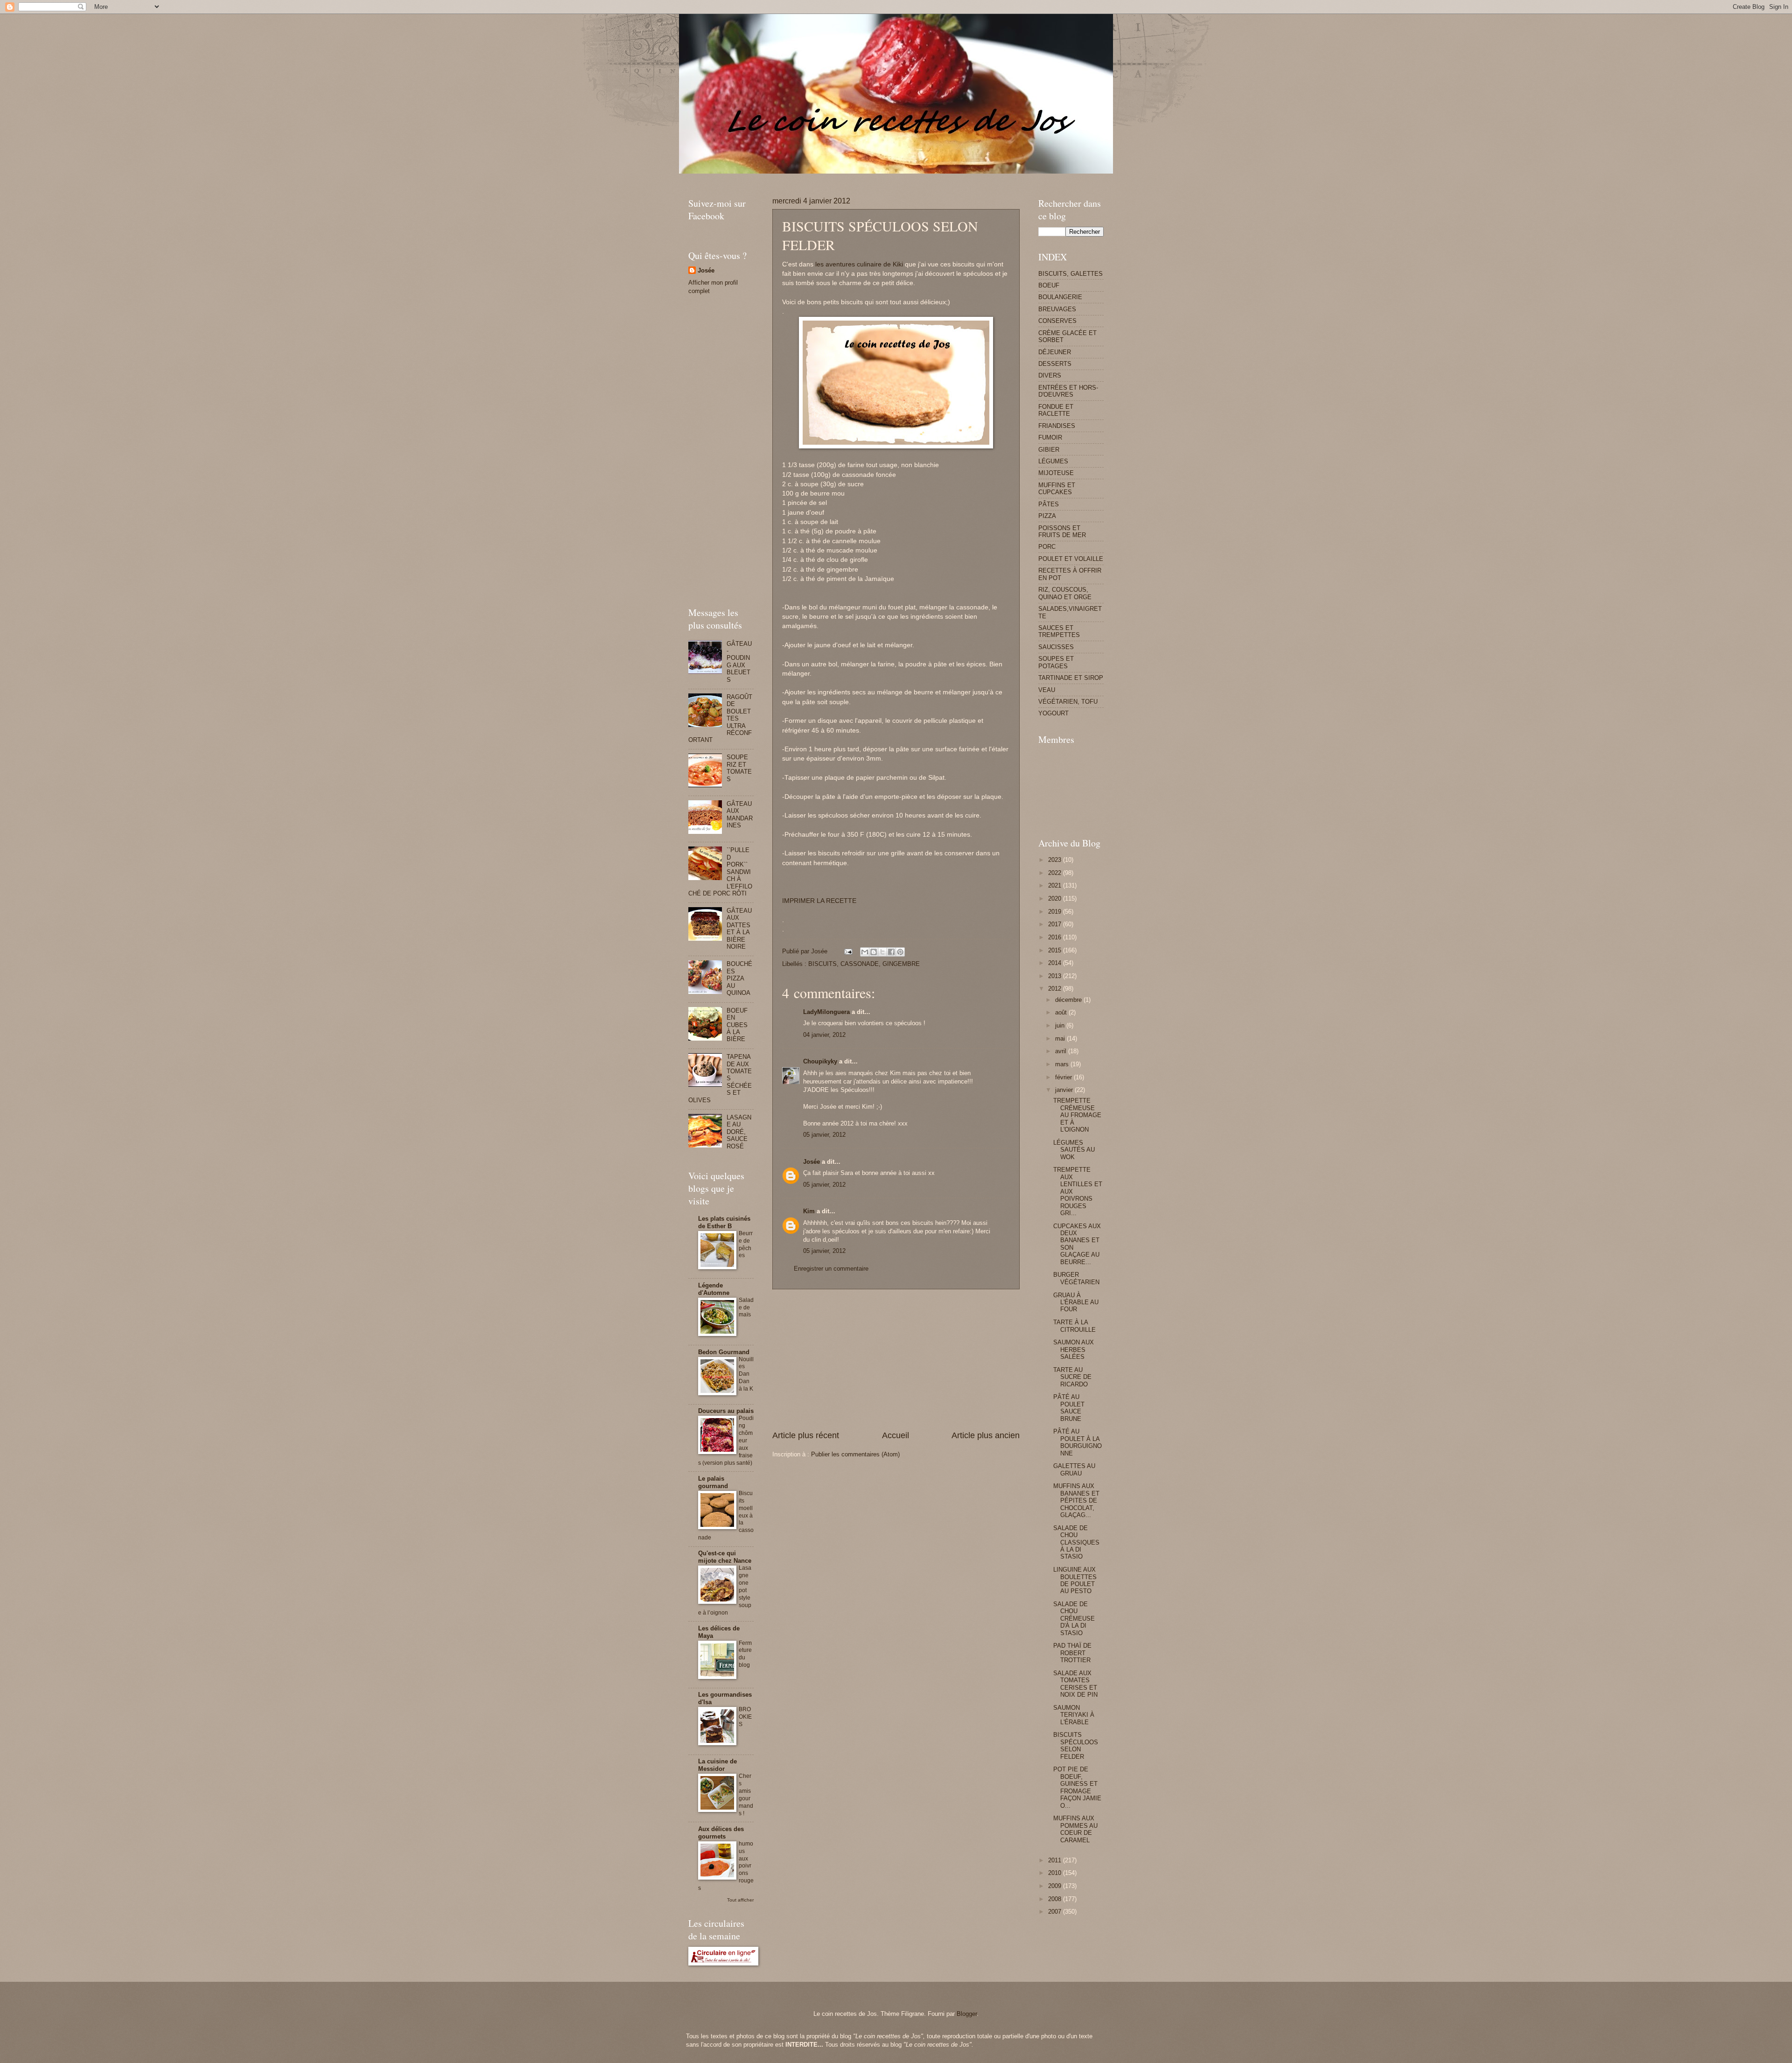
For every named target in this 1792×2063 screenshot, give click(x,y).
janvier (1065, 1090)
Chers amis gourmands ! (746, 1795)
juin (1061, 1025)
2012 (1056, 989)
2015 (1056, 950)
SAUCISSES (1056, 647)
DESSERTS (1055, 364)
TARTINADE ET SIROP (1071, 678)
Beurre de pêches (746, 1245)
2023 (1056, 860)
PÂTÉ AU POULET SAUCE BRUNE (1069, 1408)
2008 (1056, 1899)
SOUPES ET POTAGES (1056, 662)
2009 (1056, 1886)
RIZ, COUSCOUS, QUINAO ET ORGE (1065, 593)
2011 (1056, 1860)
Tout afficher (740, 1900)
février (1064, 1077)
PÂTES (1049, 504)
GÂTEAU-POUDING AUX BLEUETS (739, 662)
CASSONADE (860, 964)
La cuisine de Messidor (717, 1765)
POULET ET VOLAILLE (1071, 559)
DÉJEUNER (1055, 352)
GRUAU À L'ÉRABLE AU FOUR (1076, 1302)
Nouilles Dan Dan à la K (746, 1374)
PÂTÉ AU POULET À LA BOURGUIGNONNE (1078, 1442)
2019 (1056, 912)
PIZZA (1047, 516)
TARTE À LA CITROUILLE (1074, 1326)
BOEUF (1049, 285)
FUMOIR (1050, 437)
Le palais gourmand (713, 1482)
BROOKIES (745, 1717)
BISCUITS (822, 964)
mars (1063, 1064)
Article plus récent (806, 1435)
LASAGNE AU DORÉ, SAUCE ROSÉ (739, 1132)
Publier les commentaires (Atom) (855, 1454)
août (1062, 1012)
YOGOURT (1053, 713)
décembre (1069, 1000)
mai (1061, 1038)
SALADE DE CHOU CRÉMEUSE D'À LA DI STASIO (1074, 1619)
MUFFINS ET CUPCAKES (1057, 489)
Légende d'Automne (714, 1289)
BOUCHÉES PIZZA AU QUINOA (739, 978)
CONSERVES (1057, 321)
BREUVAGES (1057, 309)
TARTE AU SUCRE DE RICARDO (1072, 1377)
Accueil (896, 1435)
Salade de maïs (746, 1308)
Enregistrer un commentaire (831, 1269)
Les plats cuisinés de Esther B (724, 1222)
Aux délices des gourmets (721, 1833)
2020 (1056, 899)
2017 (1056, 924)
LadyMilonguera (826, 1012)
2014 (1056, 963)
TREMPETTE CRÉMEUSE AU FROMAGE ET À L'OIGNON (1077, 1115)
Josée (812, 1162)
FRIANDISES (1057, 426)
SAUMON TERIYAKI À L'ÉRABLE (1074, 1715)
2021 (1056, 885)
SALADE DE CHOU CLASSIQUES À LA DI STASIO (1076, 1542)
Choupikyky (820, 1061)
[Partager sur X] (882, 952)
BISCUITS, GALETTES (1071, 274)
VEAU (1047, 690)
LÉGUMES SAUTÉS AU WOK (1074, 1150)
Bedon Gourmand (724, 1352)
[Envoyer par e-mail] (865, 952)
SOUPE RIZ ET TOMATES (739, 768)
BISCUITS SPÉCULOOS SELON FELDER (1076, 1745)
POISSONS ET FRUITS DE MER (1062, 531)
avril (1062, 1051)
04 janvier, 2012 (824, 1035)
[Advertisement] (858, 177)
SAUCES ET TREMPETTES (1059, 631)
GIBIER (1049, 450)
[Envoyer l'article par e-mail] (848, 951)
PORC (1047, 547)
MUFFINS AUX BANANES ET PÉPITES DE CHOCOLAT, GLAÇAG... (1076, 1500)
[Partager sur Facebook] (891, 952)
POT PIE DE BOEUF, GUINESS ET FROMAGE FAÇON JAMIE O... (1077, 1787)
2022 (1056, 873)
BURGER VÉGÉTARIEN (1076, 1278)
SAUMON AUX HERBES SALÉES (1074, 1350)
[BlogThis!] (874, 952)
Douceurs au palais (726, 1411)
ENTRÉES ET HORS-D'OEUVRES (1068, 391)
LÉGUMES (1053, 461)
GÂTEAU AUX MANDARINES (740, 815)
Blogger (967, 2014)
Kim (809, 1211)
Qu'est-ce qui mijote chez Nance (725, 1557)
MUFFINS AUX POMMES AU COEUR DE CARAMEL (1075, 1829)
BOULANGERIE (1060, 297)
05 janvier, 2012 (824, 1135)
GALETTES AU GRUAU (1074, 1469)
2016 (1056, 937)
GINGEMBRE (901, 964)
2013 (1056, 976)
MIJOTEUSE (1056, 473)
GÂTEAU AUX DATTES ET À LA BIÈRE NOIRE (739, 929)
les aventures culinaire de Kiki (859, 264)
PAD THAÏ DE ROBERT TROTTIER (1072, 1653)
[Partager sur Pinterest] (900, 952)
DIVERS (1050, 375)
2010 (1056, 1873)
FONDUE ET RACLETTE (1056, 410)
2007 (1056, 1912)
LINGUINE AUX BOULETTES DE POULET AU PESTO (1075, 1580)
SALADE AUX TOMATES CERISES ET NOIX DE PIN (1075, 1684)
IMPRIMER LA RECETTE (819, 901)
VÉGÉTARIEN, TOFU (1068, 702)
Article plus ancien (986, 1435)
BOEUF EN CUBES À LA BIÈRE (737, 1025)
